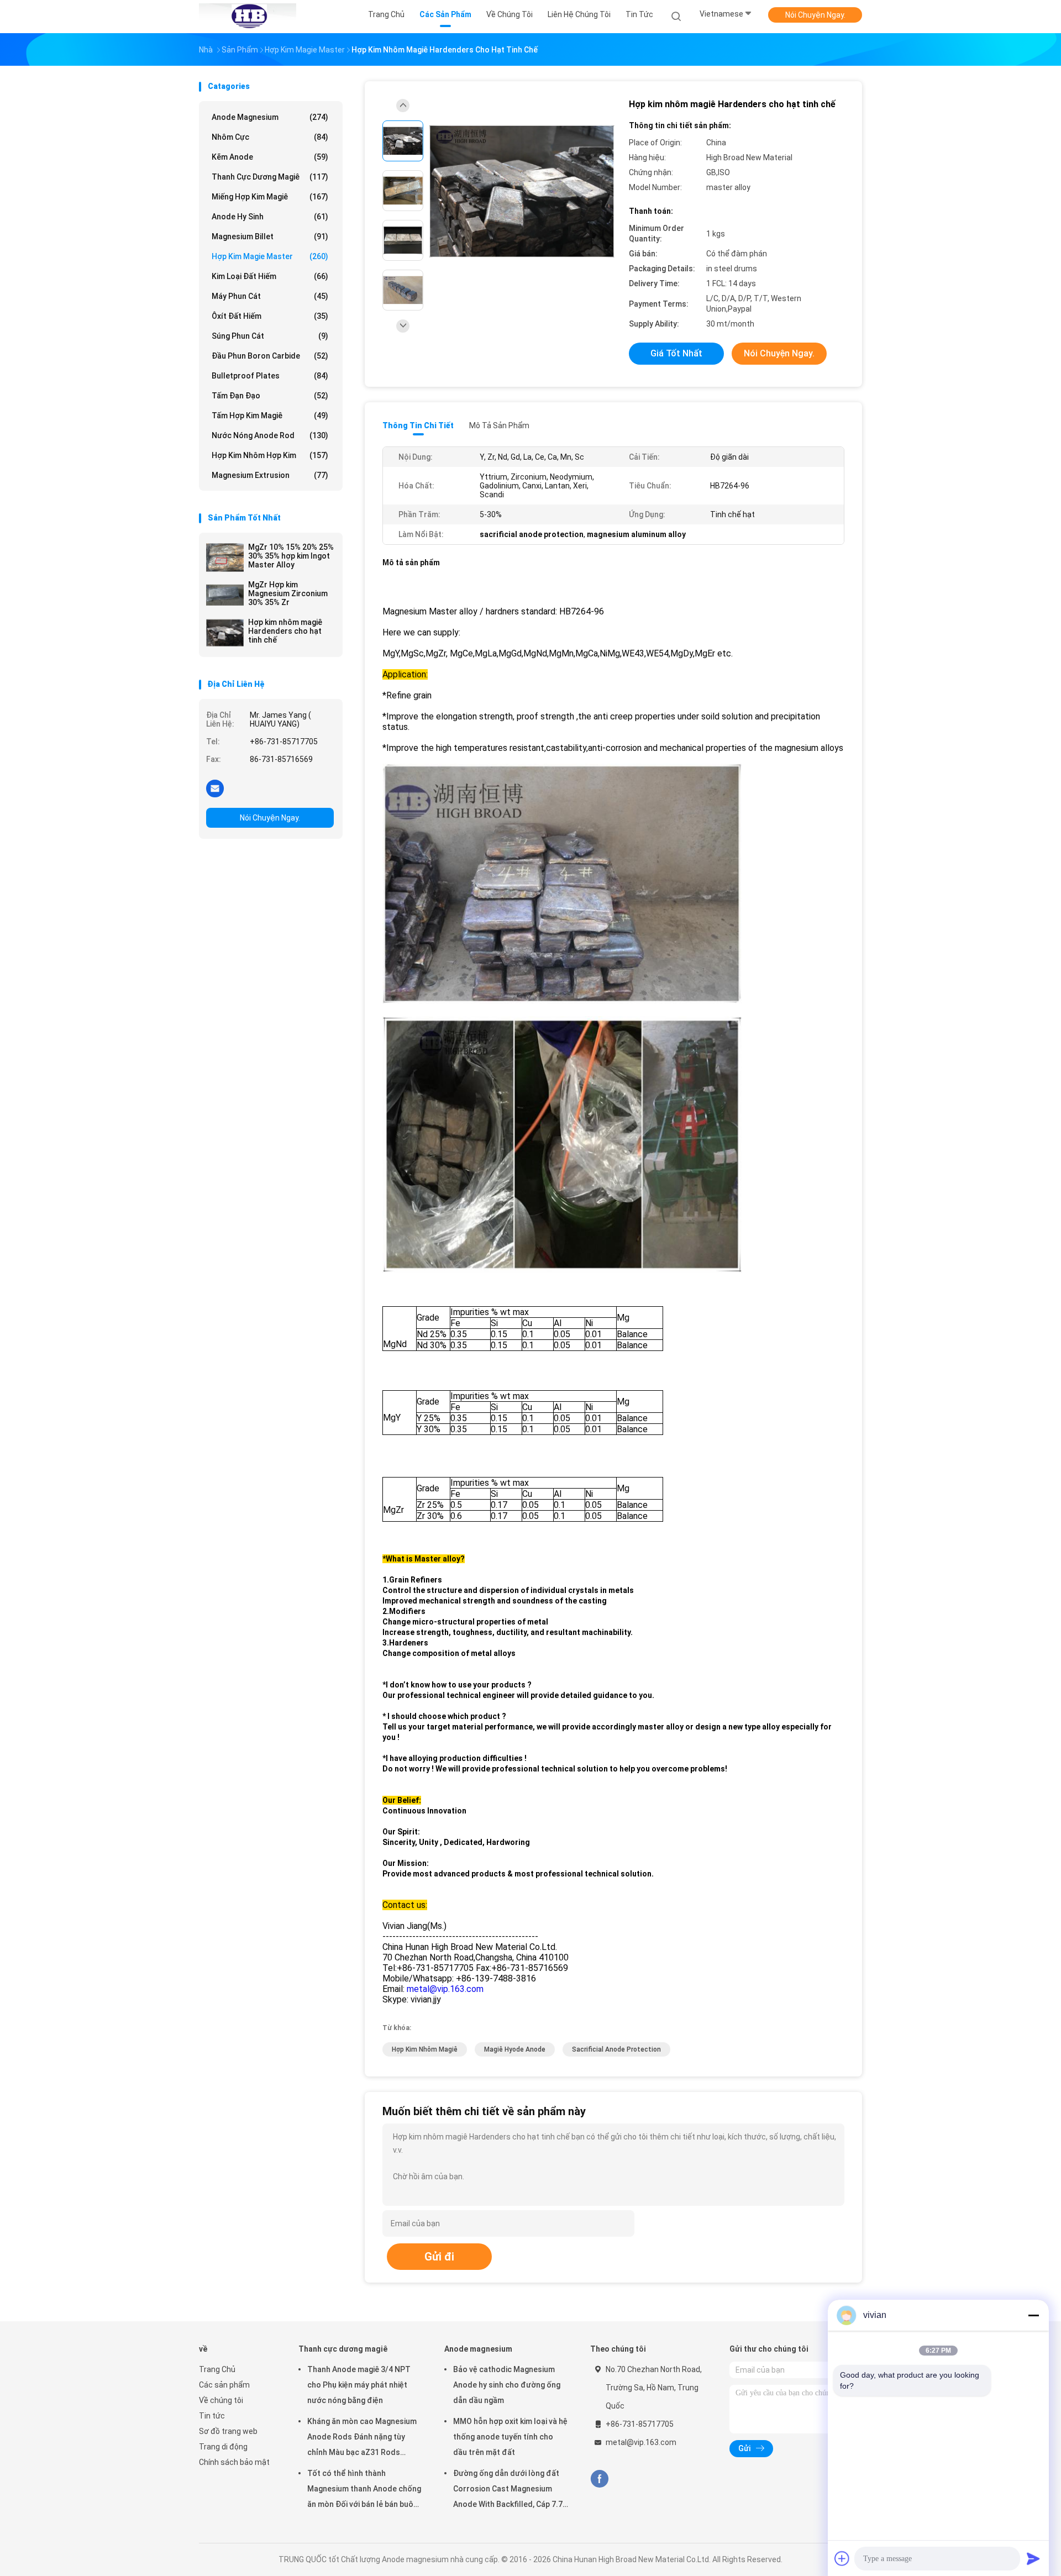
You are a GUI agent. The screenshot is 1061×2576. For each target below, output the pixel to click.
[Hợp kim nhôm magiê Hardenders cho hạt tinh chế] (225, 633)
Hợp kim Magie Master (270, 256)
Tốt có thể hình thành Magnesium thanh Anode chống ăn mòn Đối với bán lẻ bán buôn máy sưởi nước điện (364, 2490)
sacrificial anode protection (616, 2049)
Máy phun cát (270, 296)
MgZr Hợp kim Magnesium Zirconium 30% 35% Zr (288, 593)
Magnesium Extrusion (270, 475)
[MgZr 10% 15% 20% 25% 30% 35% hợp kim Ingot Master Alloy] (225, 558)
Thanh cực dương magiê (270, 177)
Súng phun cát (270, 336)
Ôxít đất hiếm (270, 316)
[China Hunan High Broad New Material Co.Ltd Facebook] (599, 2479)
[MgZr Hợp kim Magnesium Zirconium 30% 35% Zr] (225, 595)
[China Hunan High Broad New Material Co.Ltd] (248, 17)
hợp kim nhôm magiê (425, 2049)
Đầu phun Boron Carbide (270, 356)
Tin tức (212, 2416)
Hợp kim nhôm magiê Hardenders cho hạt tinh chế (285, 631)
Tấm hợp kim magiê (270, 416)
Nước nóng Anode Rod (270, 435)
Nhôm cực (270, 137)
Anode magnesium (270, 117)
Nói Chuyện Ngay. (815, 15)
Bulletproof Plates (270, 376)
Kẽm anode (270, 157)
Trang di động (223, 2447)
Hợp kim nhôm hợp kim (270, 455)
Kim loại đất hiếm (270, 276)
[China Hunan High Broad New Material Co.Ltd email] (215, 788)
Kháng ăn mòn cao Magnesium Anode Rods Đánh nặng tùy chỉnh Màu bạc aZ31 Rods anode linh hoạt (362, 2438)
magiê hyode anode (515, 2049)
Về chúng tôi (221, 2400)
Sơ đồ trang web (228, 2431)
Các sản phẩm (224, 2385)
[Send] (1033, 2558)
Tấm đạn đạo (270, 396)
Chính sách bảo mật (234, 2462)
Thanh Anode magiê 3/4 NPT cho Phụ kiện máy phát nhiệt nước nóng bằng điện (359, 2385)
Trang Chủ (217, 2369)
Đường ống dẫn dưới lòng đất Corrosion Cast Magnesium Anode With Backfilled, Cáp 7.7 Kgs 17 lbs (508, 2490)
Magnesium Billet (270, 236)
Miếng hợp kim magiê (270, 197)
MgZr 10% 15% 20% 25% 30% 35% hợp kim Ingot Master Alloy (291, 556)
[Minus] (1033, 2315)
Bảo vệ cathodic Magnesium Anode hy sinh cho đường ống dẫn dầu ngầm (507, 2385)
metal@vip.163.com (445, 1989)
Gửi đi (439, 2257)
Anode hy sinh (270, 217)
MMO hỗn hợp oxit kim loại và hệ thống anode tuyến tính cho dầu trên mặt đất (510, 2437)
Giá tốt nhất (676, 353)
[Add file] (842, 2558)
